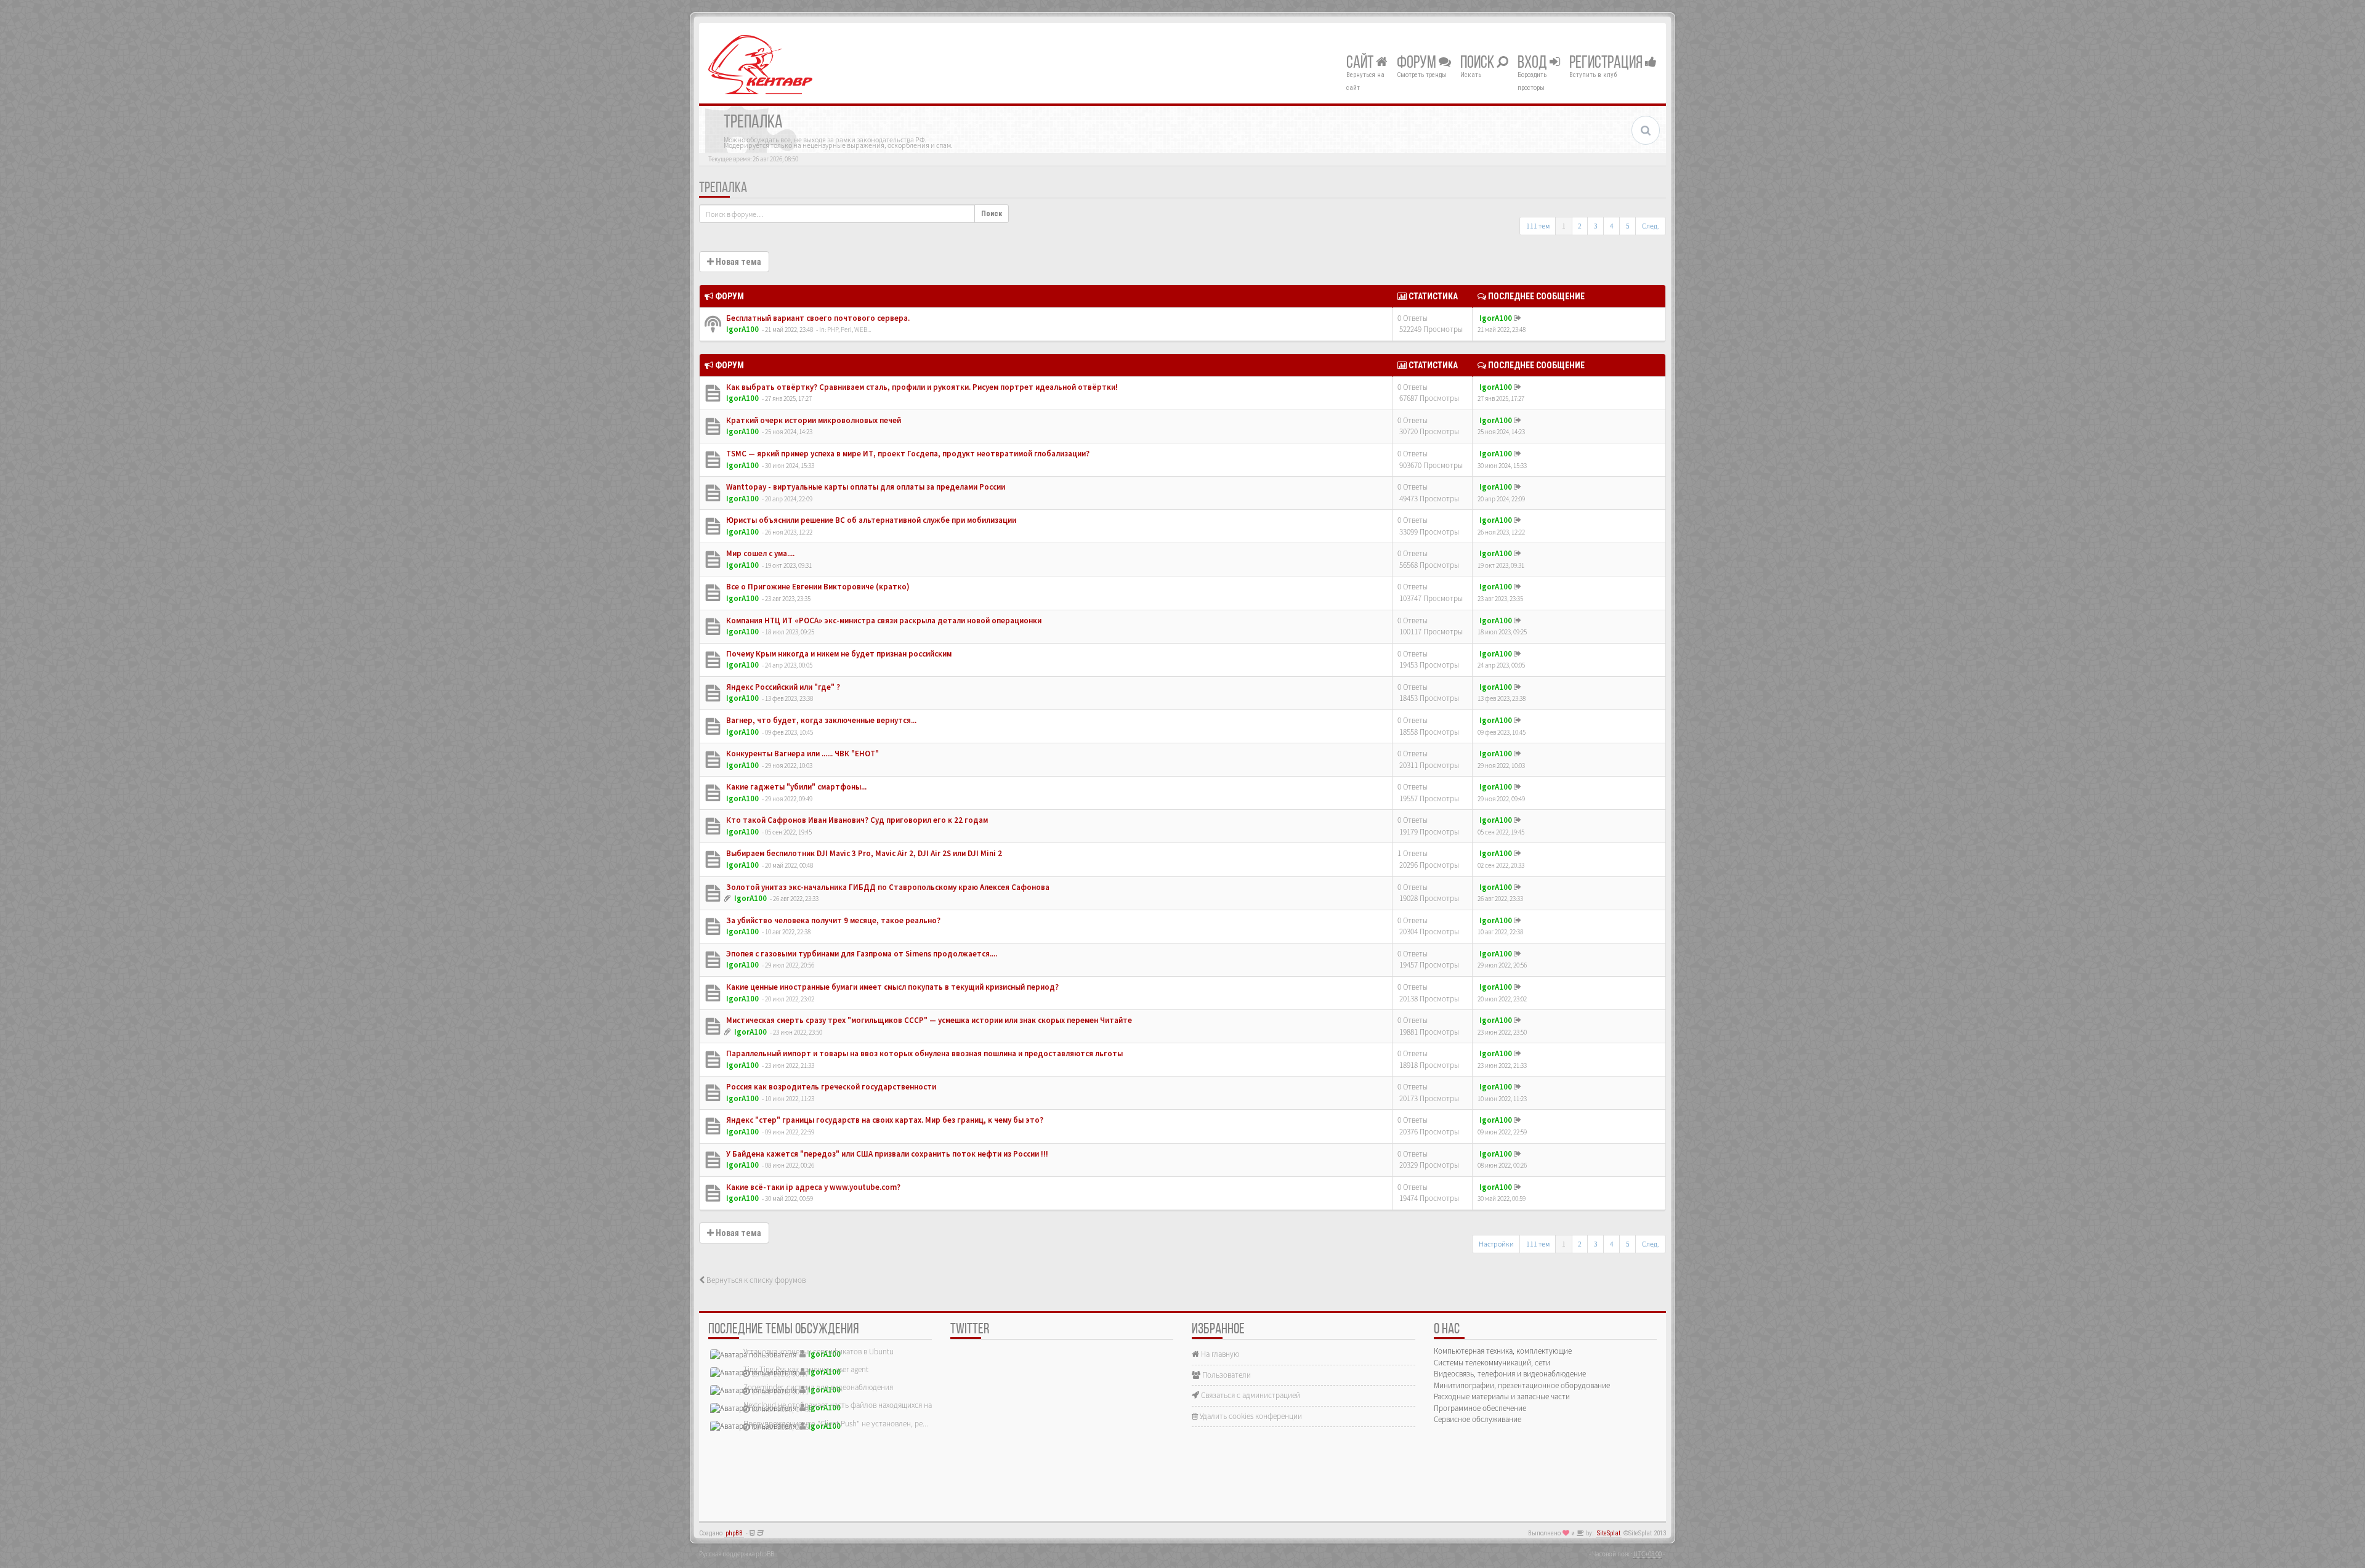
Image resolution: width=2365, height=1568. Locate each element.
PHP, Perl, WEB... (849, 329)
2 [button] (1580, 226)
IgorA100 (742, 329)
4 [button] (1612, 226)
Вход (1534, 63)
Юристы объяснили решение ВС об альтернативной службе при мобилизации (870, 520)
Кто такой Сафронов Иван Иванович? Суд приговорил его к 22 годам (856, 820)
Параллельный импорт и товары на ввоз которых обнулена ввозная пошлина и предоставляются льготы (924, 1053)
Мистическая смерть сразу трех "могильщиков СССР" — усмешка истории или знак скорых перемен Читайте (928, 1020)
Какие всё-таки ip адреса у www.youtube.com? (812, 1187)
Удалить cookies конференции (1250, 1416)
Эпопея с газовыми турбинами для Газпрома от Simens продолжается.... (861, 954)
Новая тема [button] (738, 262)
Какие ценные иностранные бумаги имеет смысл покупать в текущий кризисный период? (891, 987)
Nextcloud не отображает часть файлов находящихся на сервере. (853, 1405)
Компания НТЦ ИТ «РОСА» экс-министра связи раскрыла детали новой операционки (883, 620)
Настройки (1496, 1244)
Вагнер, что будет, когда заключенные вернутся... (820, 720)
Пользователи (1226, 1375)
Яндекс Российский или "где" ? (782, 687)
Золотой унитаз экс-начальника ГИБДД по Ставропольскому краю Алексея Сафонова (887, 887)
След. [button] (1651, 226)
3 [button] (1596, 226)
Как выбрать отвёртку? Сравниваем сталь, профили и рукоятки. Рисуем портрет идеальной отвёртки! (921, 387)
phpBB (734, 1533)
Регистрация (1607, 63)
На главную (1219, 1354)
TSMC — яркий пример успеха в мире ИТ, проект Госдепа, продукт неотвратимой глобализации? (907, 454)
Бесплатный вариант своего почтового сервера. (817, 318)
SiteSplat (1609, 1533)
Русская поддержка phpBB (737, 1554)
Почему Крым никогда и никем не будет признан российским (838, 654)
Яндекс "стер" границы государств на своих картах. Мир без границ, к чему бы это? (884, 1120)
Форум (1418, 63)
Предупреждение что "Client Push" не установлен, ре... (836, 1424)
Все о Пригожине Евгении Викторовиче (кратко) (817, 587)
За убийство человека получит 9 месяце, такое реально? (832, 920)
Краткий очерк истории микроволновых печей (813, 420)
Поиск (1478, 63)
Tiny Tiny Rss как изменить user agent (806, 1369)
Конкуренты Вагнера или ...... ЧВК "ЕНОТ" (802, 754)
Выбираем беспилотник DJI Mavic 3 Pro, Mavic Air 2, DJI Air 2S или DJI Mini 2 (863, 853)
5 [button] (1628, 226)
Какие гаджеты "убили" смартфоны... (795, 787)
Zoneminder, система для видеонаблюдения (818, 1387)
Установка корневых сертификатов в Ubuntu (819, 1352)
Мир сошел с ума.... (759, 553)
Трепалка (723, 188)
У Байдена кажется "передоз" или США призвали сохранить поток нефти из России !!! (886, 1154)
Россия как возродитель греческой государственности (830, 1087)
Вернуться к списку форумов (755, 1280)
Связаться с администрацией (1250, 1395)
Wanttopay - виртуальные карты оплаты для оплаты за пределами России (865, 487)
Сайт (1361, 63)
